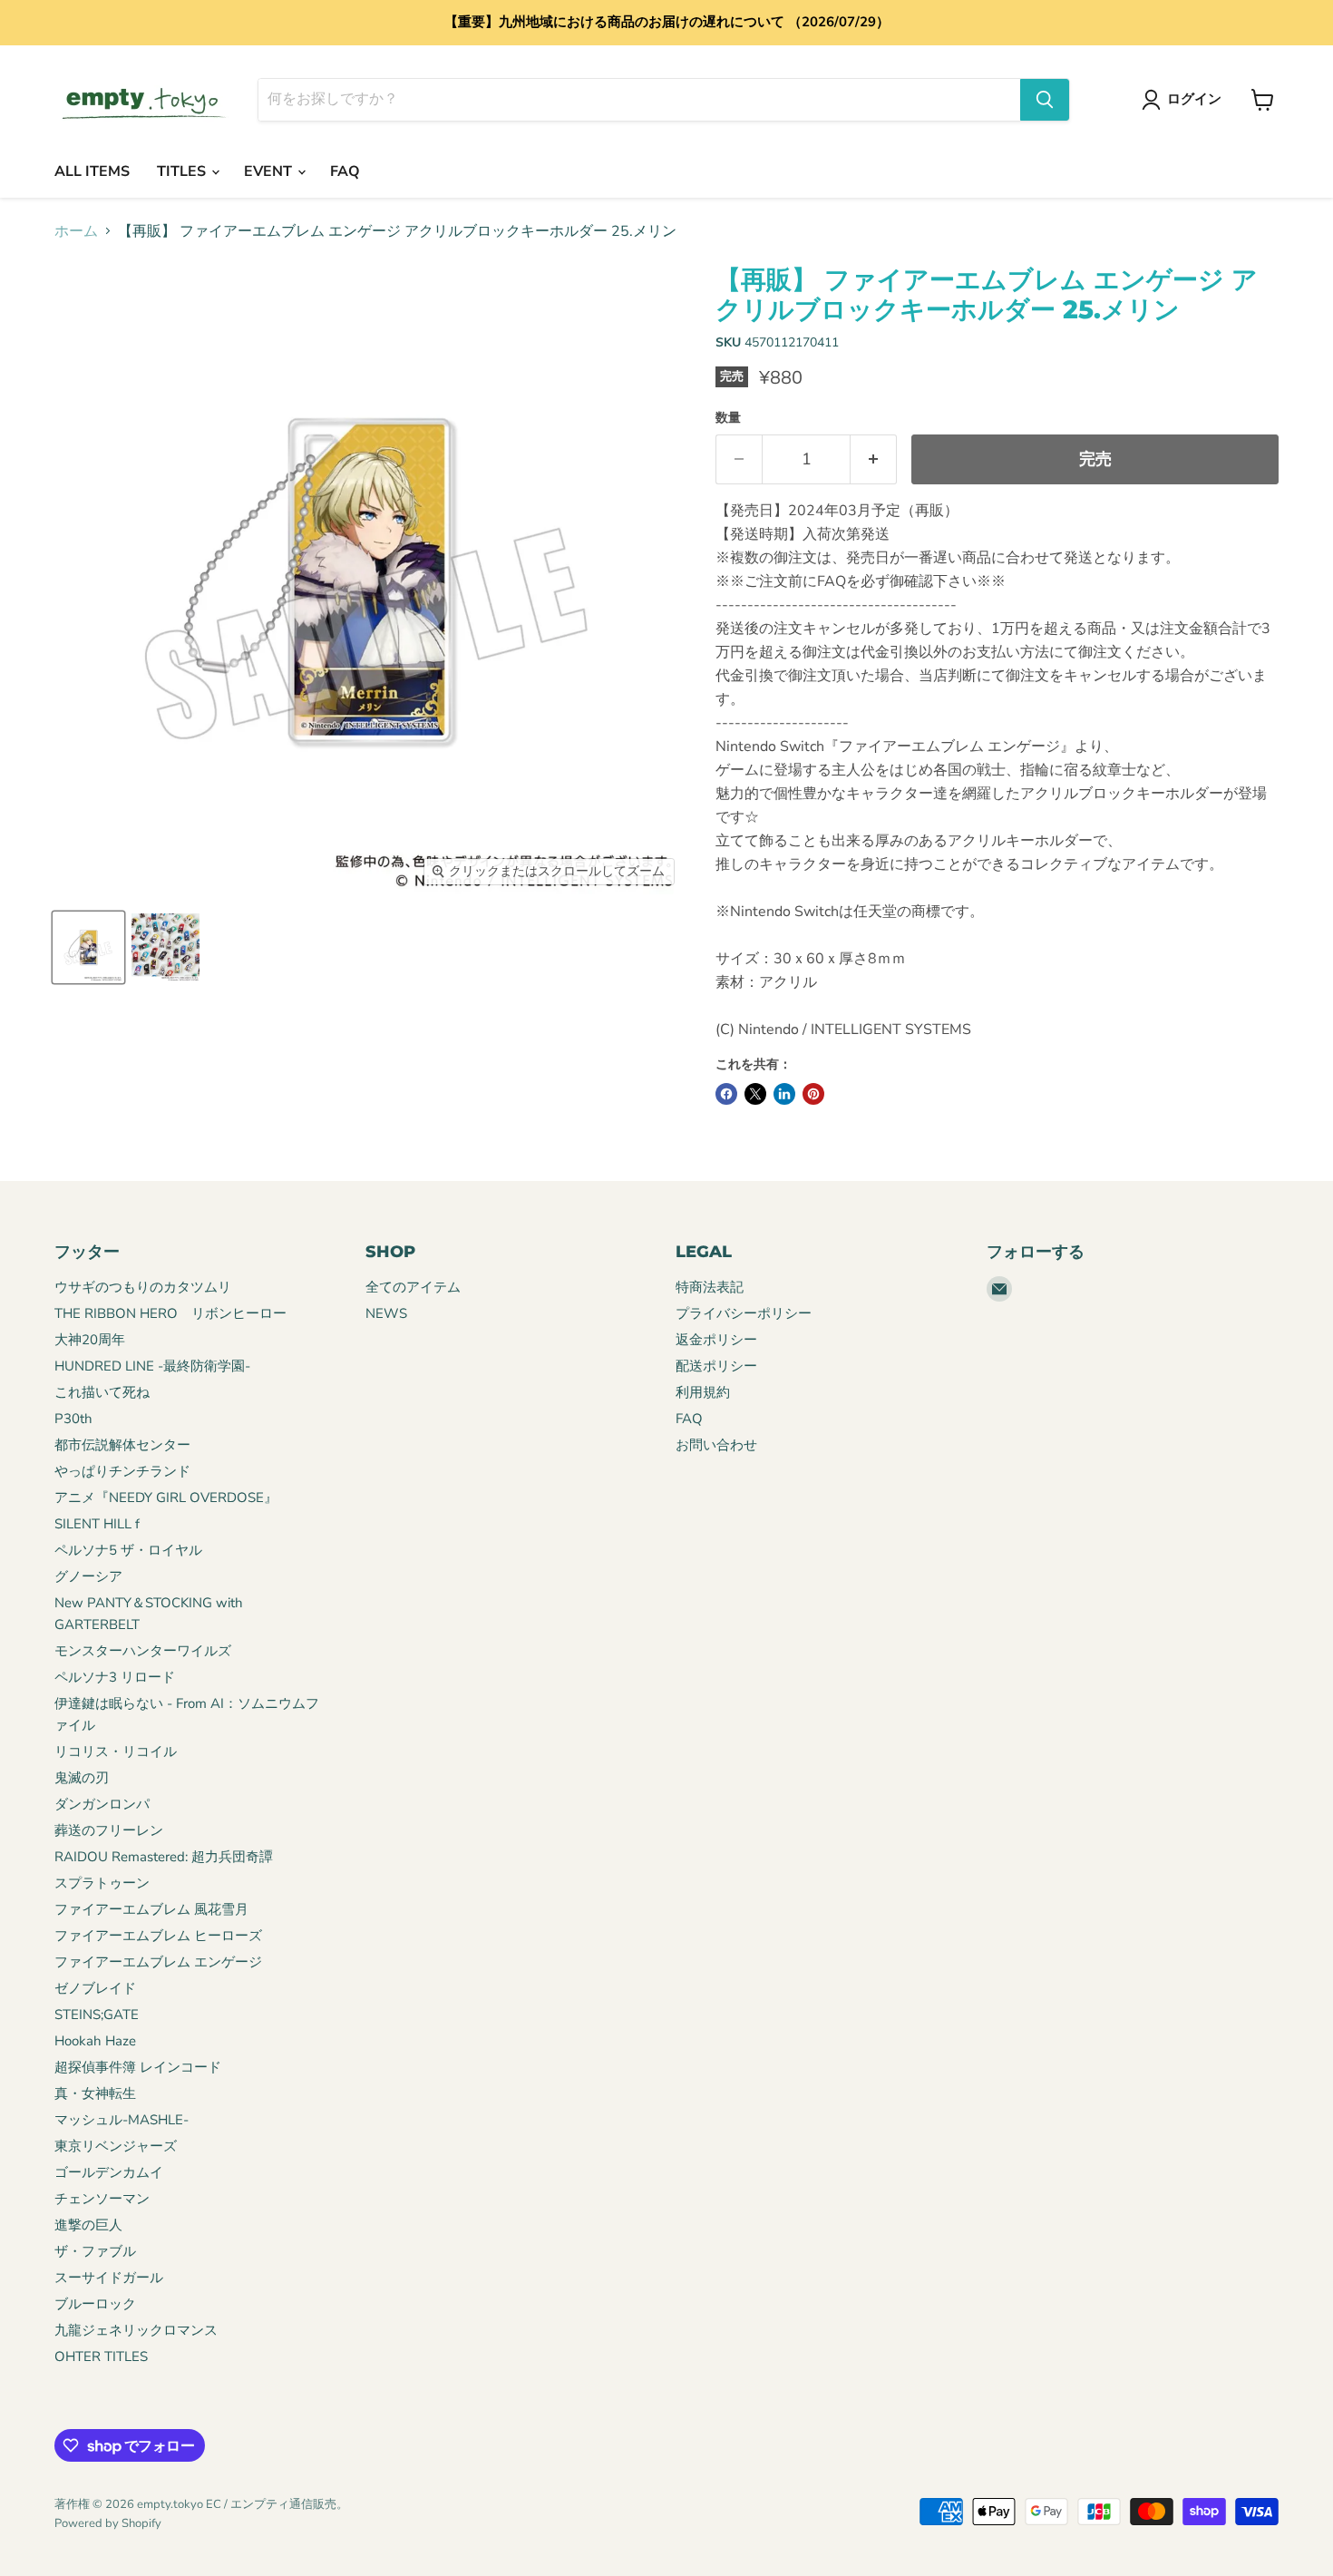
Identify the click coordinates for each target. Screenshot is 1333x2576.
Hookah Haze (95, 2041)
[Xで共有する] (755, 1094)
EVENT (270, 171)
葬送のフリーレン (109, 1830)
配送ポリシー (716, 1366)
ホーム (76, 231)
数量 (728, 418)
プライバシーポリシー (744, 1313)
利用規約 (703, 1392)
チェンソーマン (102, 2199)
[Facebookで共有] (726, 1094)
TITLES (183, 171)
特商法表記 (710, 1287)
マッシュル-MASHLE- (122, 2120)
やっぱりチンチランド (122, 1471)
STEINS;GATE (97, 2015)
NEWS (386, 1313)
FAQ (345, 171)
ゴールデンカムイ (109, 2172)
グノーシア (88, 1576)
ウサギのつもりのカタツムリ (143, 1287)
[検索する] (1045, 100)
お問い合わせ (716, 1445)
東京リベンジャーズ (116, 2146)
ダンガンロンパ (102, 1804)
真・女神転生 (95, 2093)
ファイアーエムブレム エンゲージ (158, 1962)
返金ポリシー (716, 1340)
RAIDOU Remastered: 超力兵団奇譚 (164, 1857)
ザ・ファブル (95, 2251)
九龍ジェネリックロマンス (136, 2330)
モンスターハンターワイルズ (143, 1651)
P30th (73, 1419)
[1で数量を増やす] (874, 459)
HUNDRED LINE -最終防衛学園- (152, 1366)
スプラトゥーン (102, 1883)
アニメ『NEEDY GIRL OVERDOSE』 (166, 1498)
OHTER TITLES (101, 2356)
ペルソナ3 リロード (115, 1677)
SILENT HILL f (97, 1524)
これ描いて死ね (102, 1392)
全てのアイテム (413, 1287)
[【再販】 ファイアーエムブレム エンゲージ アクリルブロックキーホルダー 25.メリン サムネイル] (88, 947)
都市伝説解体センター (122, 1445)
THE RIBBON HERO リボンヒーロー (170, 1313)
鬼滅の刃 (82, 1778)
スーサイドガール (109, 2278)
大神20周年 (90, 1340)
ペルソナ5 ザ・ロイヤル (128, 1550)
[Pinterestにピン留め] (813, 1094)
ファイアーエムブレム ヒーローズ (158, 1936)
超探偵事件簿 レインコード (138, 2067)
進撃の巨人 (88, 2225)
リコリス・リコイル (116, 1751)
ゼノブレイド (95, 1988)
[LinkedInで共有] (784, 1094)
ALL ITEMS (92, 171)
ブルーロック (95, 2304)
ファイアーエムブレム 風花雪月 (151, 1909)
